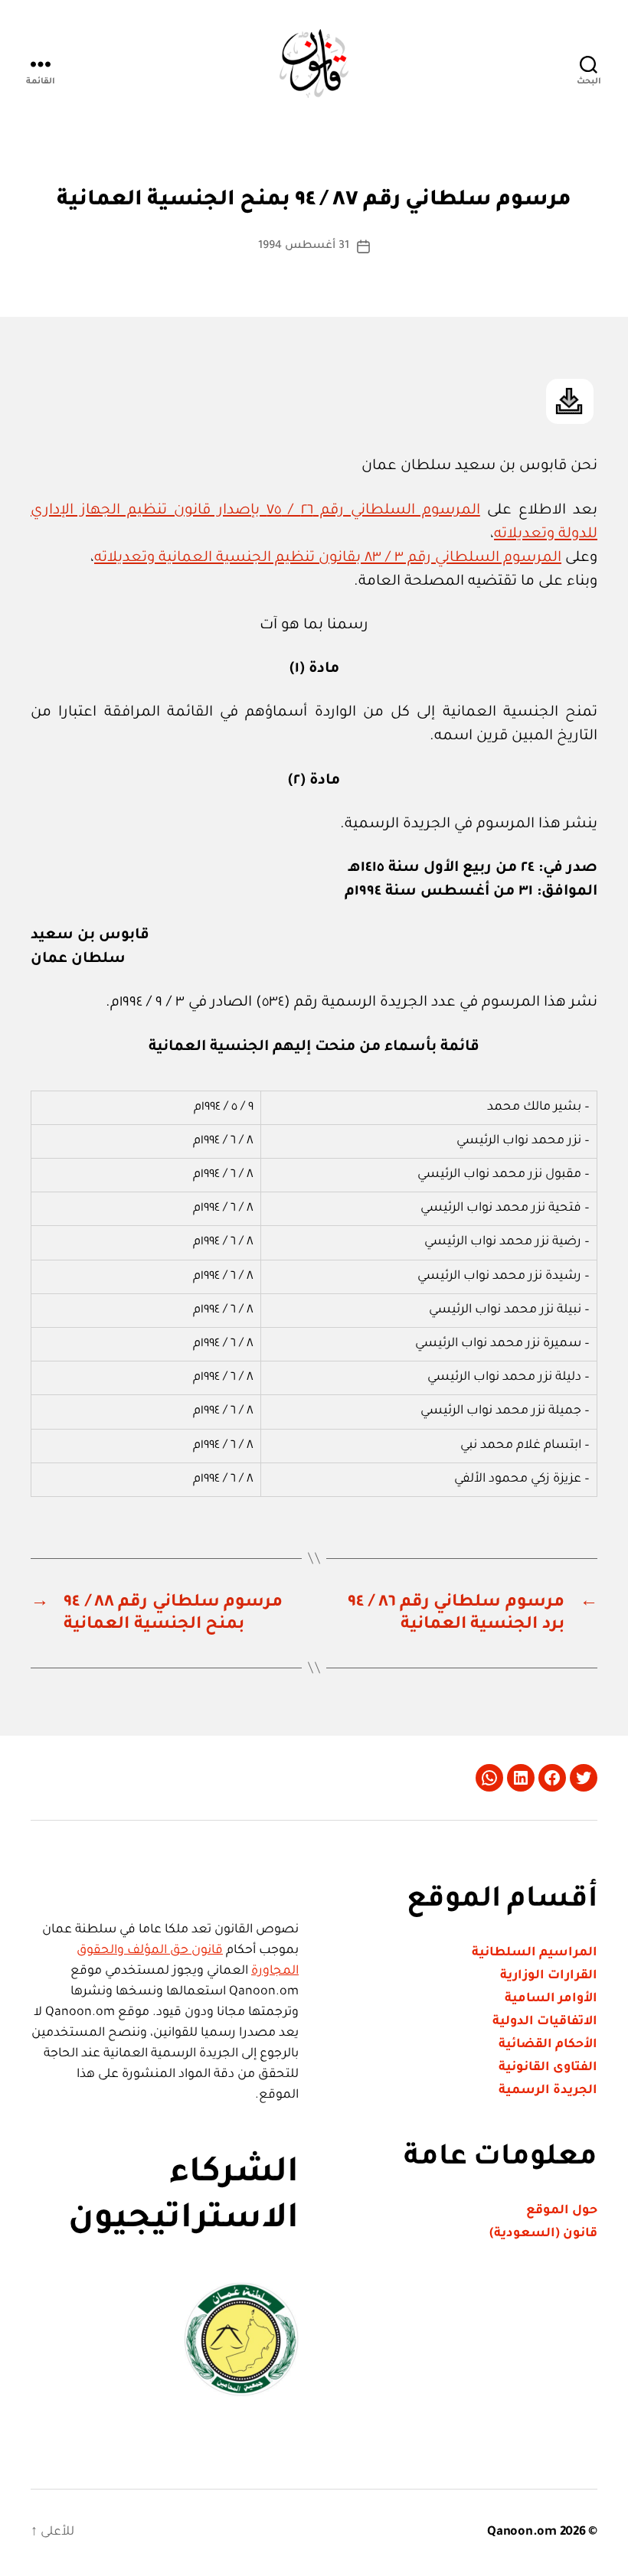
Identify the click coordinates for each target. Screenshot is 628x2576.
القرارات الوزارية (549, 1976)
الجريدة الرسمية (548, 2091)
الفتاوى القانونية (548, 2068)
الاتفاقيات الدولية (545, 2022)
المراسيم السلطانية (535, 1953)
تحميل (570, 401)
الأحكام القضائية (548, 2045)
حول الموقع (562, 2211)
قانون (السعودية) (543, 2234)
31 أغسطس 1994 (303, 246)
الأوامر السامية (551, 1999)
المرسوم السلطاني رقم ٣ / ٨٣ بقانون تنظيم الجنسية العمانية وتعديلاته (328, 558)
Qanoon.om (522, 2532)
